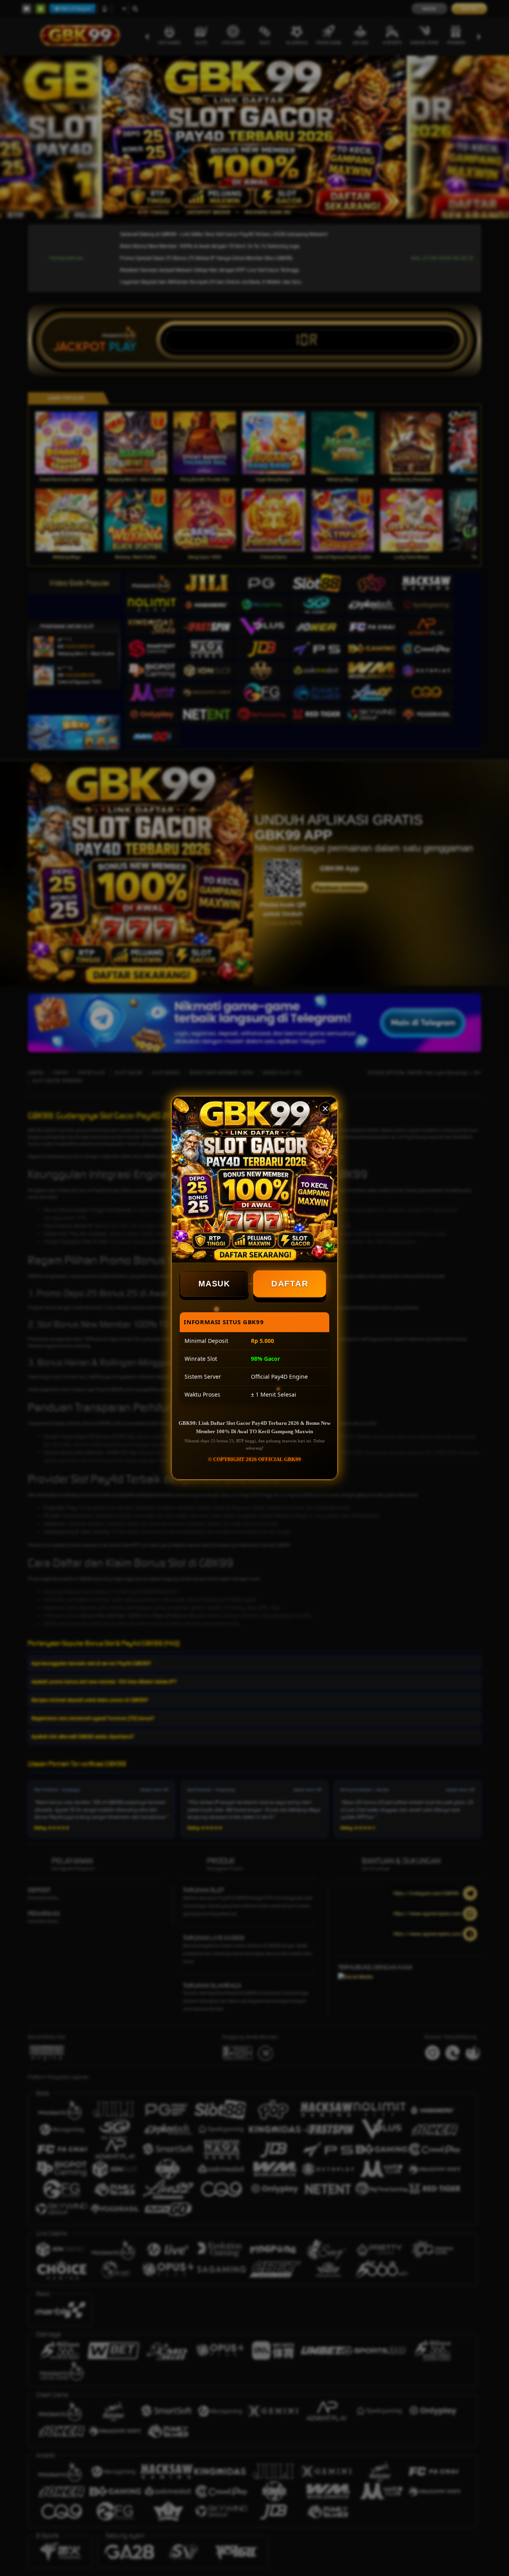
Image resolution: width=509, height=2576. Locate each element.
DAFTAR (290, 1283)
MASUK (214, 1284)
